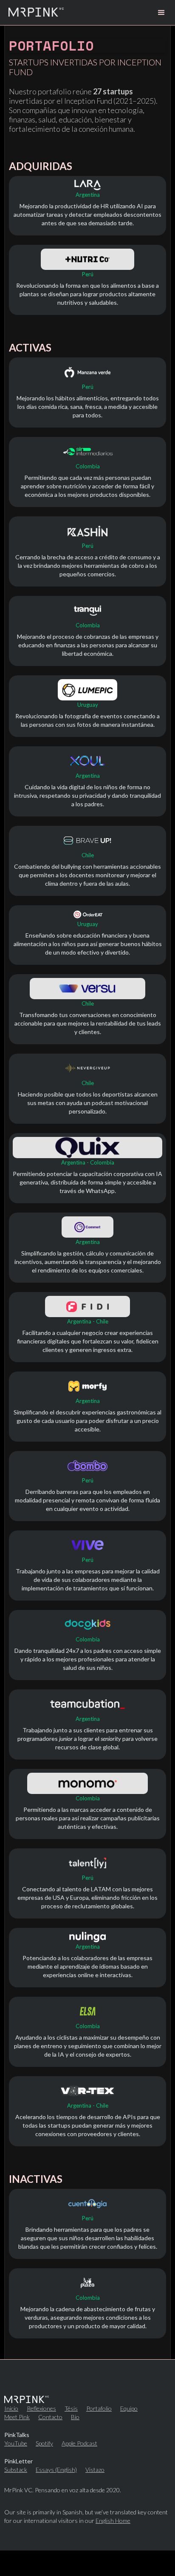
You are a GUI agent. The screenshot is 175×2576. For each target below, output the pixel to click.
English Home (113, 2521)
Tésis (71, 2409)
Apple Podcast (79, 2443)
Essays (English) (56, 2470)
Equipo (129, 2409)
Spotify (44, 2443)
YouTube (16, 2443)
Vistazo (95, 2470)
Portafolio (99, 2409)
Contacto (50, 2417)
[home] (36, 13)
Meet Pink (17, 2417)
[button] (161, 13)
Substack (16, 2470)
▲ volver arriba (87, 2563)
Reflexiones (41, 2409)
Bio (75, 2417)
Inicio (11, 2409)
